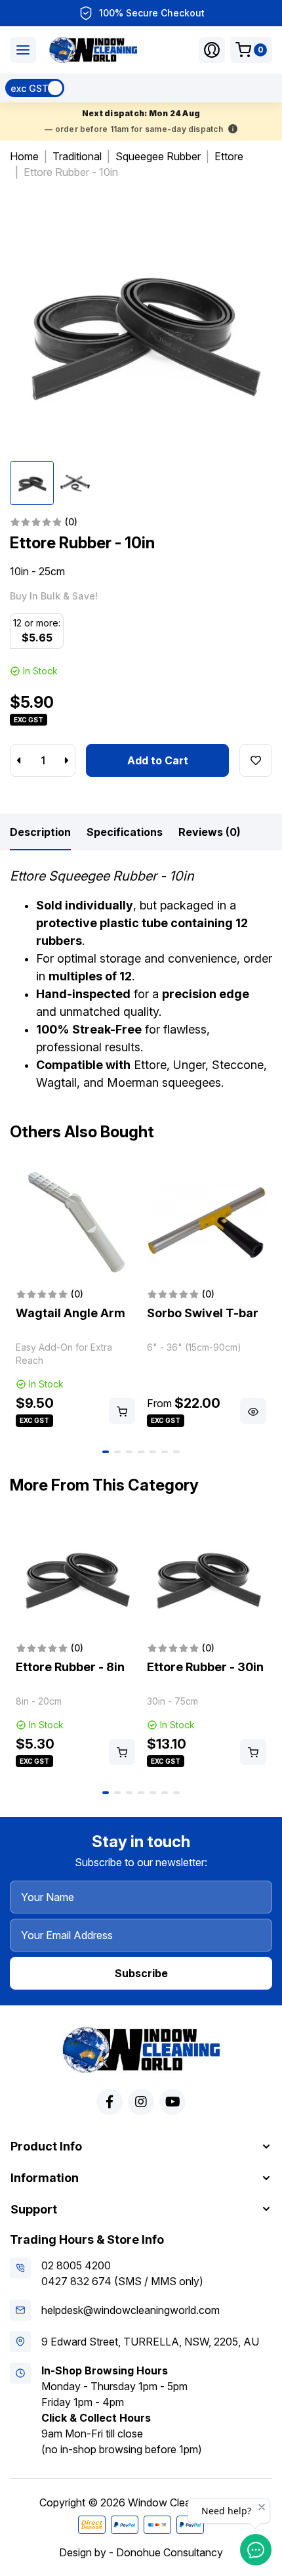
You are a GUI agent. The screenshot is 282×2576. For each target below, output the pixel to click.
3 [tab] (129, 1452)
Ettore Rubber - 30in (205, 1667)
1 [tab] (106, 1452)
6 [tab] (165, 1452)
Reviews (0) (210, 832)
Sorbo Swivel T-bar (203, 1313)
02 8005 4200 (76, 2265)
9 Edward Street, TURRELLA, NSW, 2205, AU (150, 2342)
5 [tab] (153, 1452)
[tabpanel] (75, 1296)
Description (40, 832)
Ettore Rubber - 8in (70, 1667)
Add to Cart (158, 760)
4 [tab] (141, 1452)
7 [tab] (176, 1452)
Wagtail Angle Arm (70, 1313)
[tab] (40, 832)
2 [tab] (117, 1452)
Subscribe (141, 1973)
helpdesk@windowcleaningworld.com (131, 2310)
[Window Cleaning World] (93, 50)
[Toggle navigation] (23, 50)
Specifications (125, 832)
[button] (212, 50)
